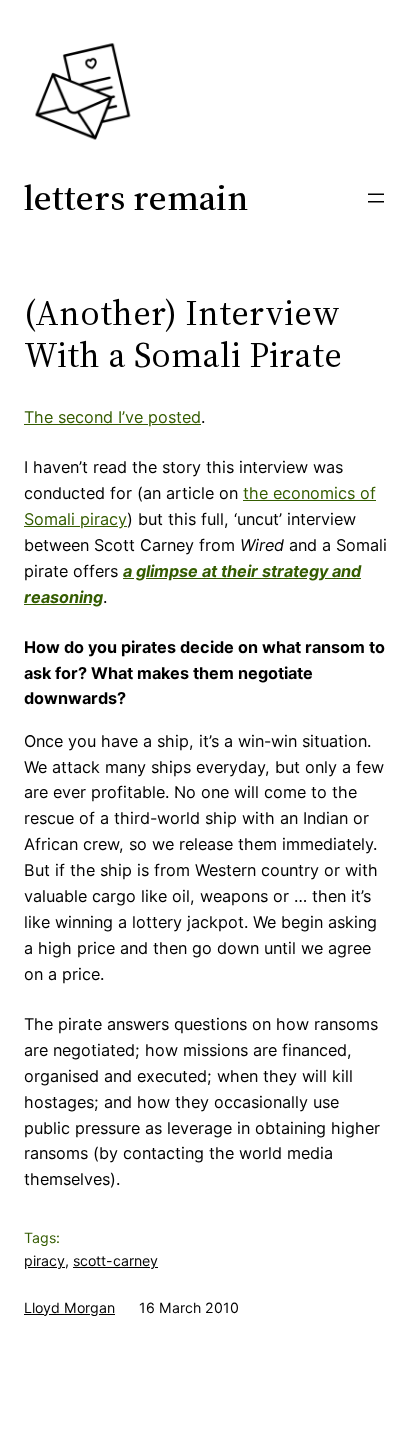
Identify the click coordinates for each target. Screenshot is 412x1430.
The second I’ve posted (112, 417)
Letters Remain (136, 197)
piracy (44, 1260)
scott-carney (115, 1260)
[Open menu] (376, 198)
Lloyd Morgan (69, 1307)
